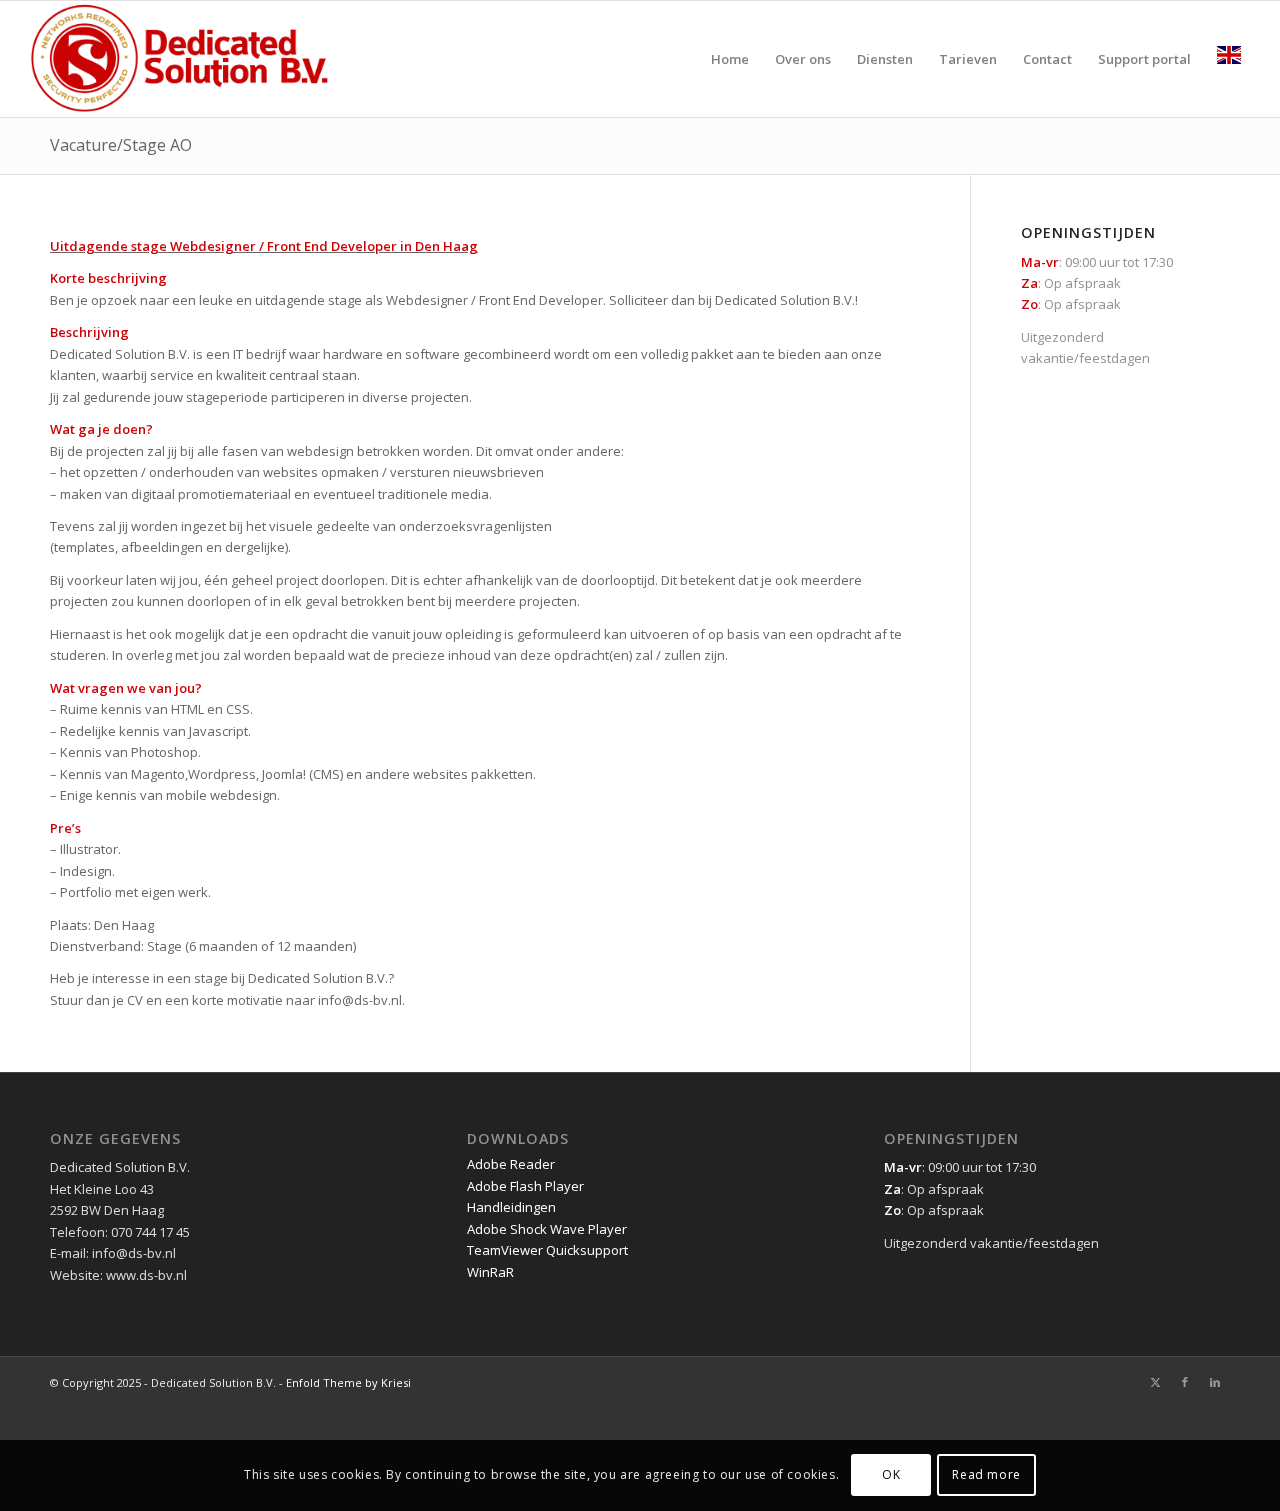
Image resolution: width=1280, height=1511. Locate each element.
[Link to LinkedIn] (1215, 1382)
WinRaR (490, 1272)
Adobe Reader (511, 1164)
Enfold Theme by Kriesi (348, 1382)
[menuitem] (730, 59)
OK (891, 1475)
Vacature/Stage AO (121, 145)
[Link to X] (1155, 1382)
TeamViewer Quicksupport (547, 1250)
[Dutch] (1229, 59)
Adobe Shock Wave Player (547, 1229)
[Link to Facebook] (1185, 1382)
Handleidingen (511, 1207)
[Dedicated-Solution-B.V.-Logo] (181, 59)
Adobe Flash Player (525, 1186)
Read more (986, 1475)
